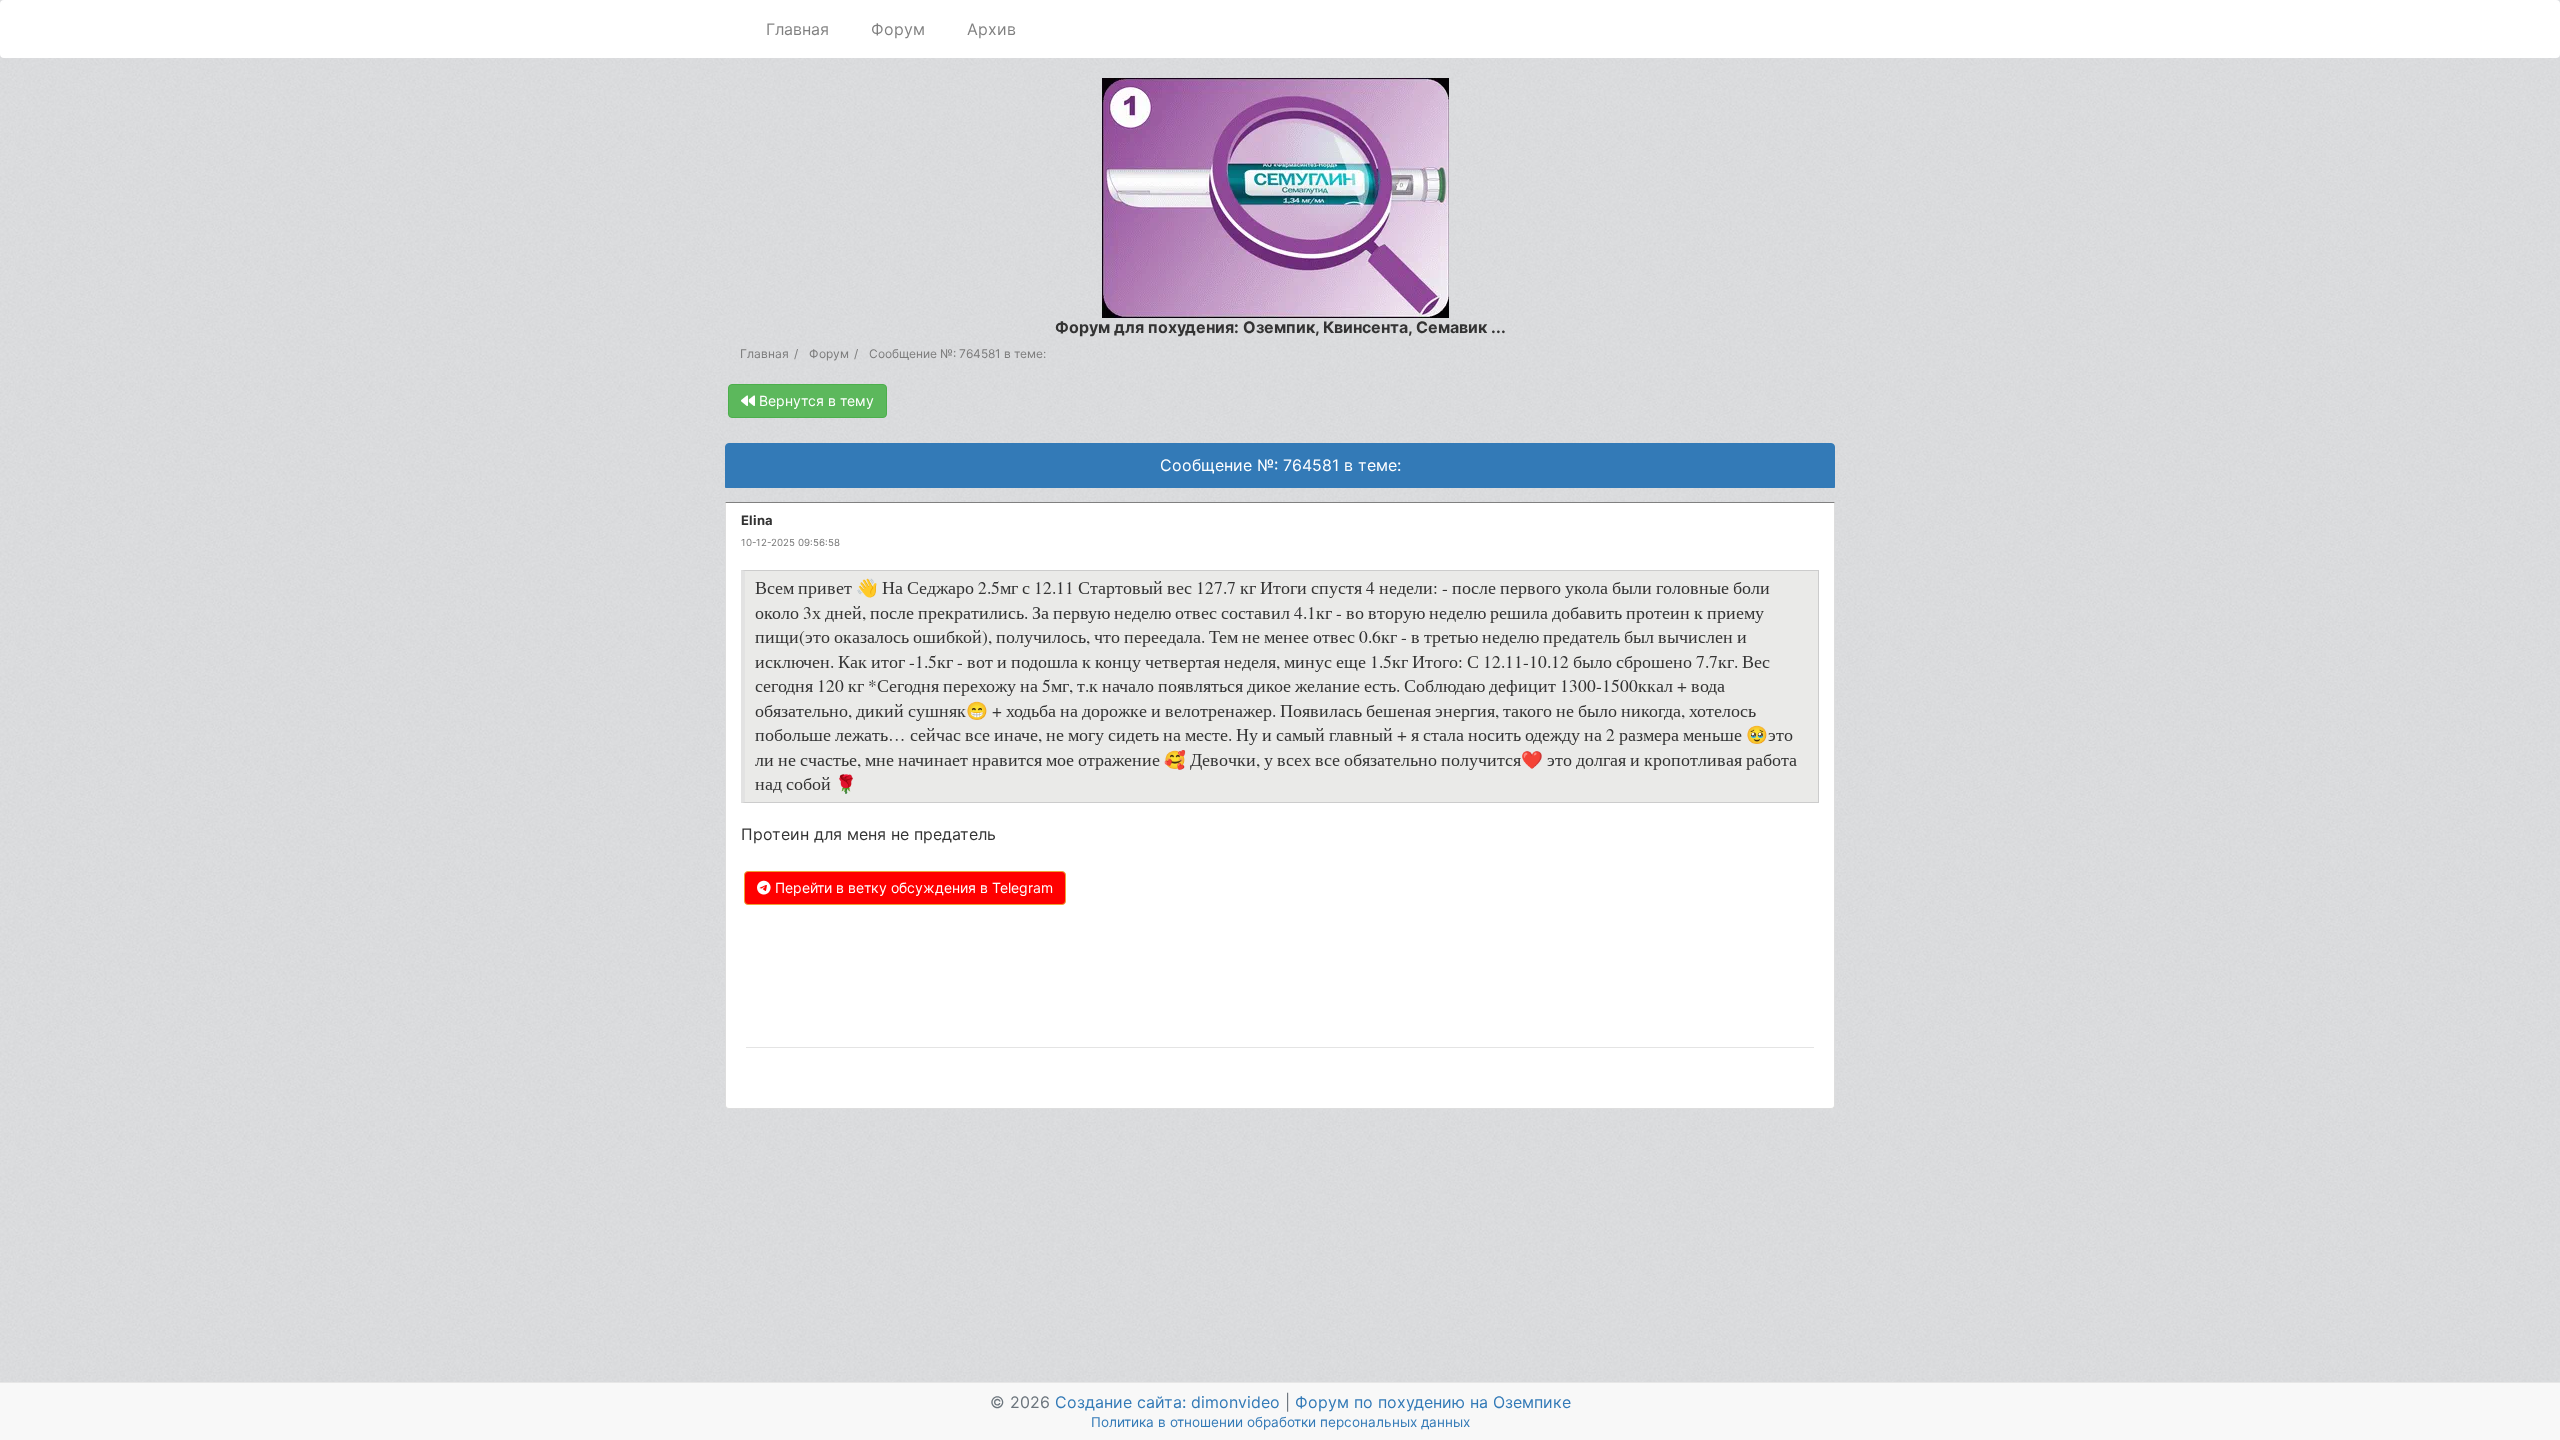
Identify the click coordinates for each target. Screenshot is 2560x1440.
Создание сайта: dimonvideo (1167, 1402)
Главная (797, 29)
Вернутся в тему (814, 400)
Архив (991, 29)
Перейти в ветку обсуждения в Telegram (912, 887)
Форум (898, 29)
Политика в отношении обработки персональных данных (1280, 1422)
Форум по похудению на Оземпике (1433, 1402)
